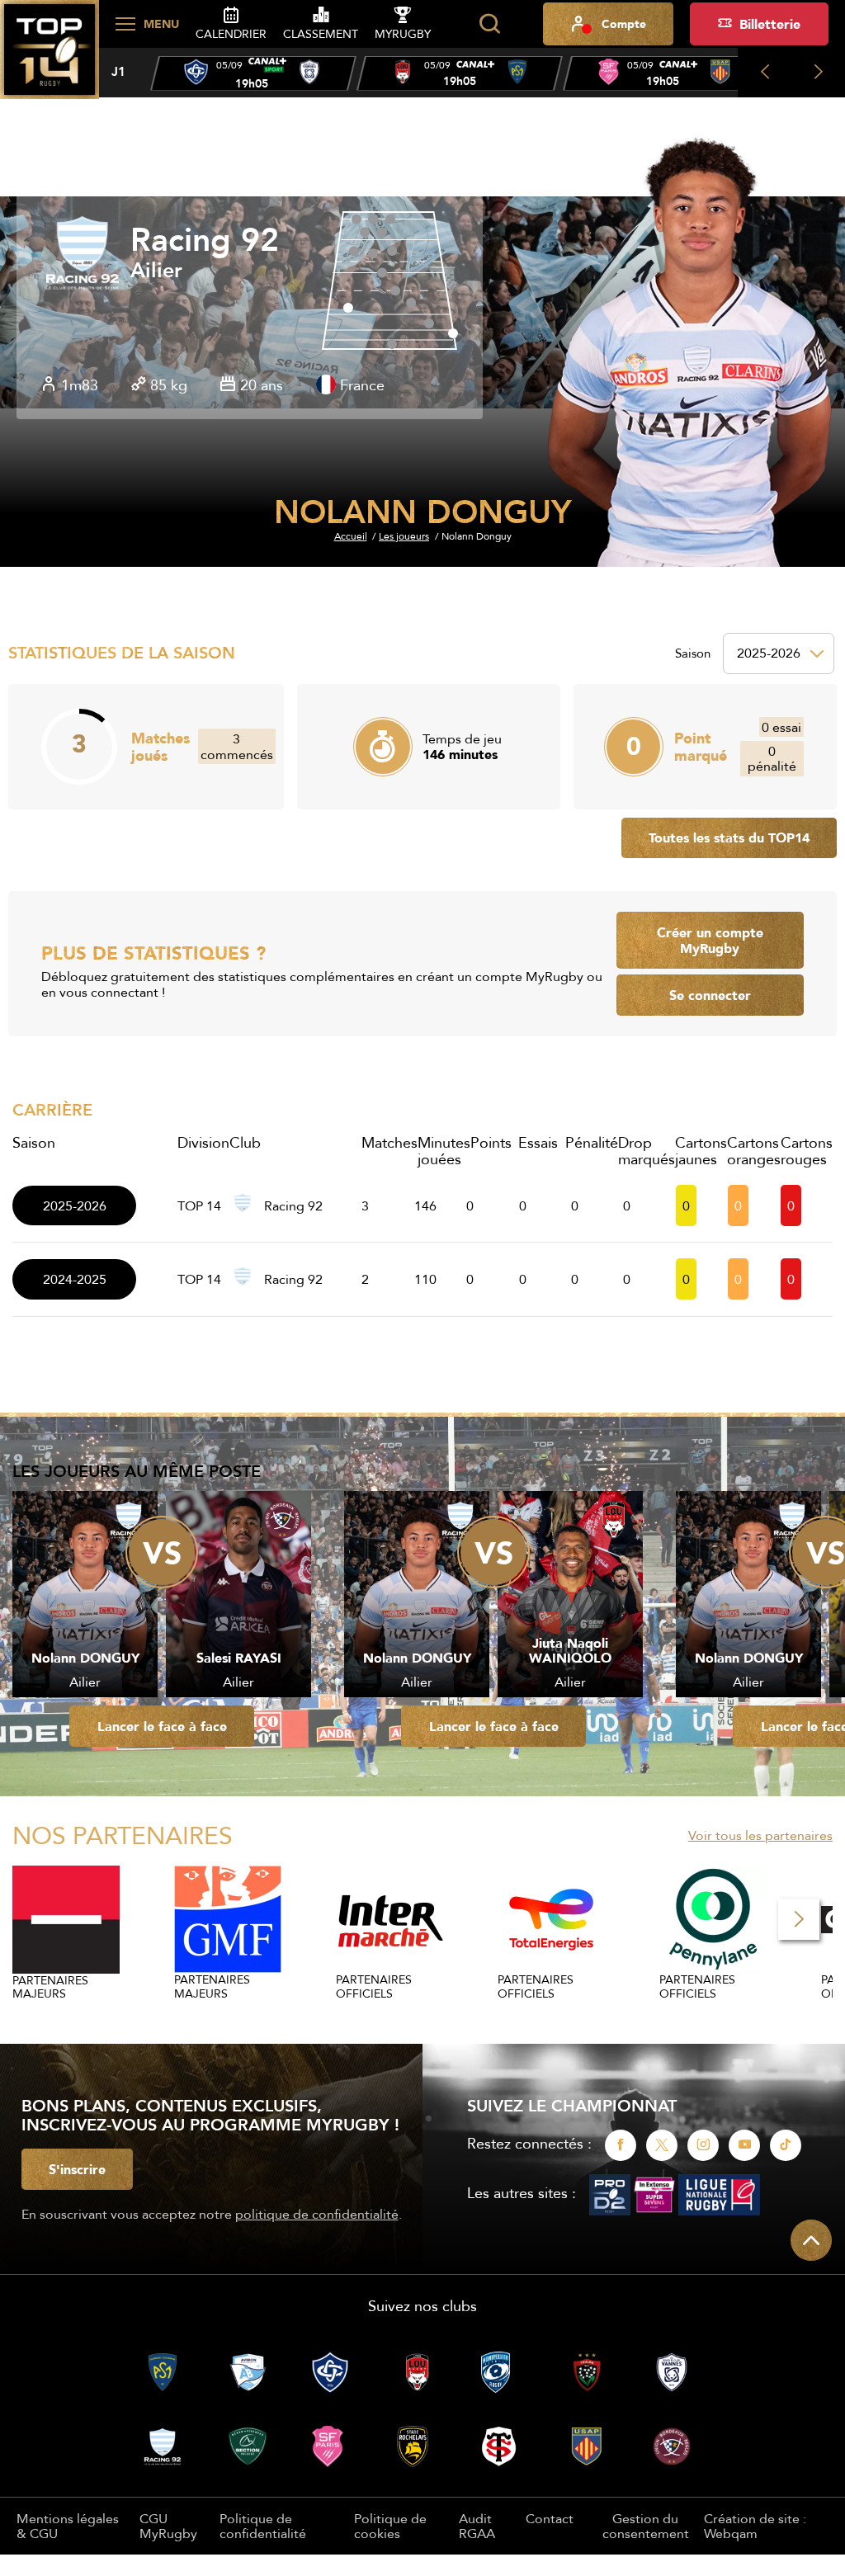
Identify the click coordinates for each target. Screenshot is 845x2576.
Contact (550, 2518)
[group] (253, 73)
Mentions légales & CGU (68, 2526)
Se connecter (710, 995)
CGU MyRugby (168, 2526)
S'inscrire (77, 2169)
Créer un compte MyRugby (710, 940)
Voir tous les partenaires (760, 1835)
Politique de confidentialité (263, 2526)
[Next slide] (818, 73)
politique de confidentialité (317, 2214)
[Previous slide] (765, 73)
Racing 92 (205, 240)
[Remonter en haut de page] (811, 2240)
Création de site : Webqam (755, 2526)
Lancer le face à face (162, 1726)
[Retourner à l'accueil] (50, 59)
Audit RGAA (477, 2526)
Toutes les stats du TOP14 (729, 837)
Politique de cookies (390, 2526)
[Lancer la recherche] (489, 24)
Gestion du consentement (646, 2526)
